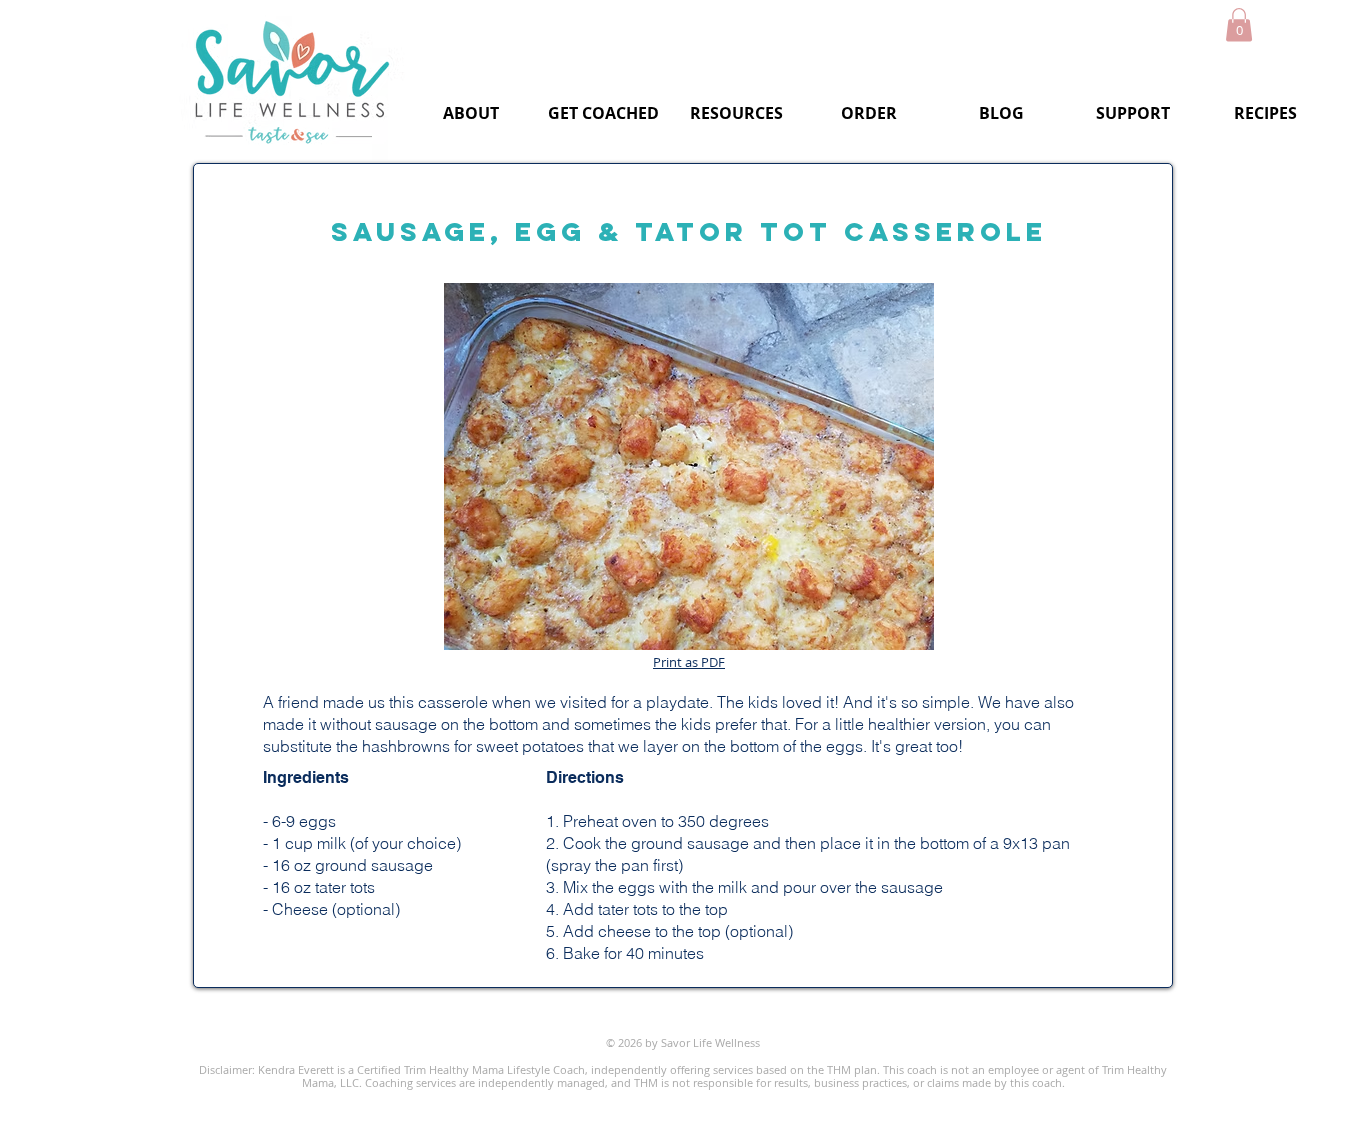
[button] (1239, 24)
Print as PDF (689, 662)
